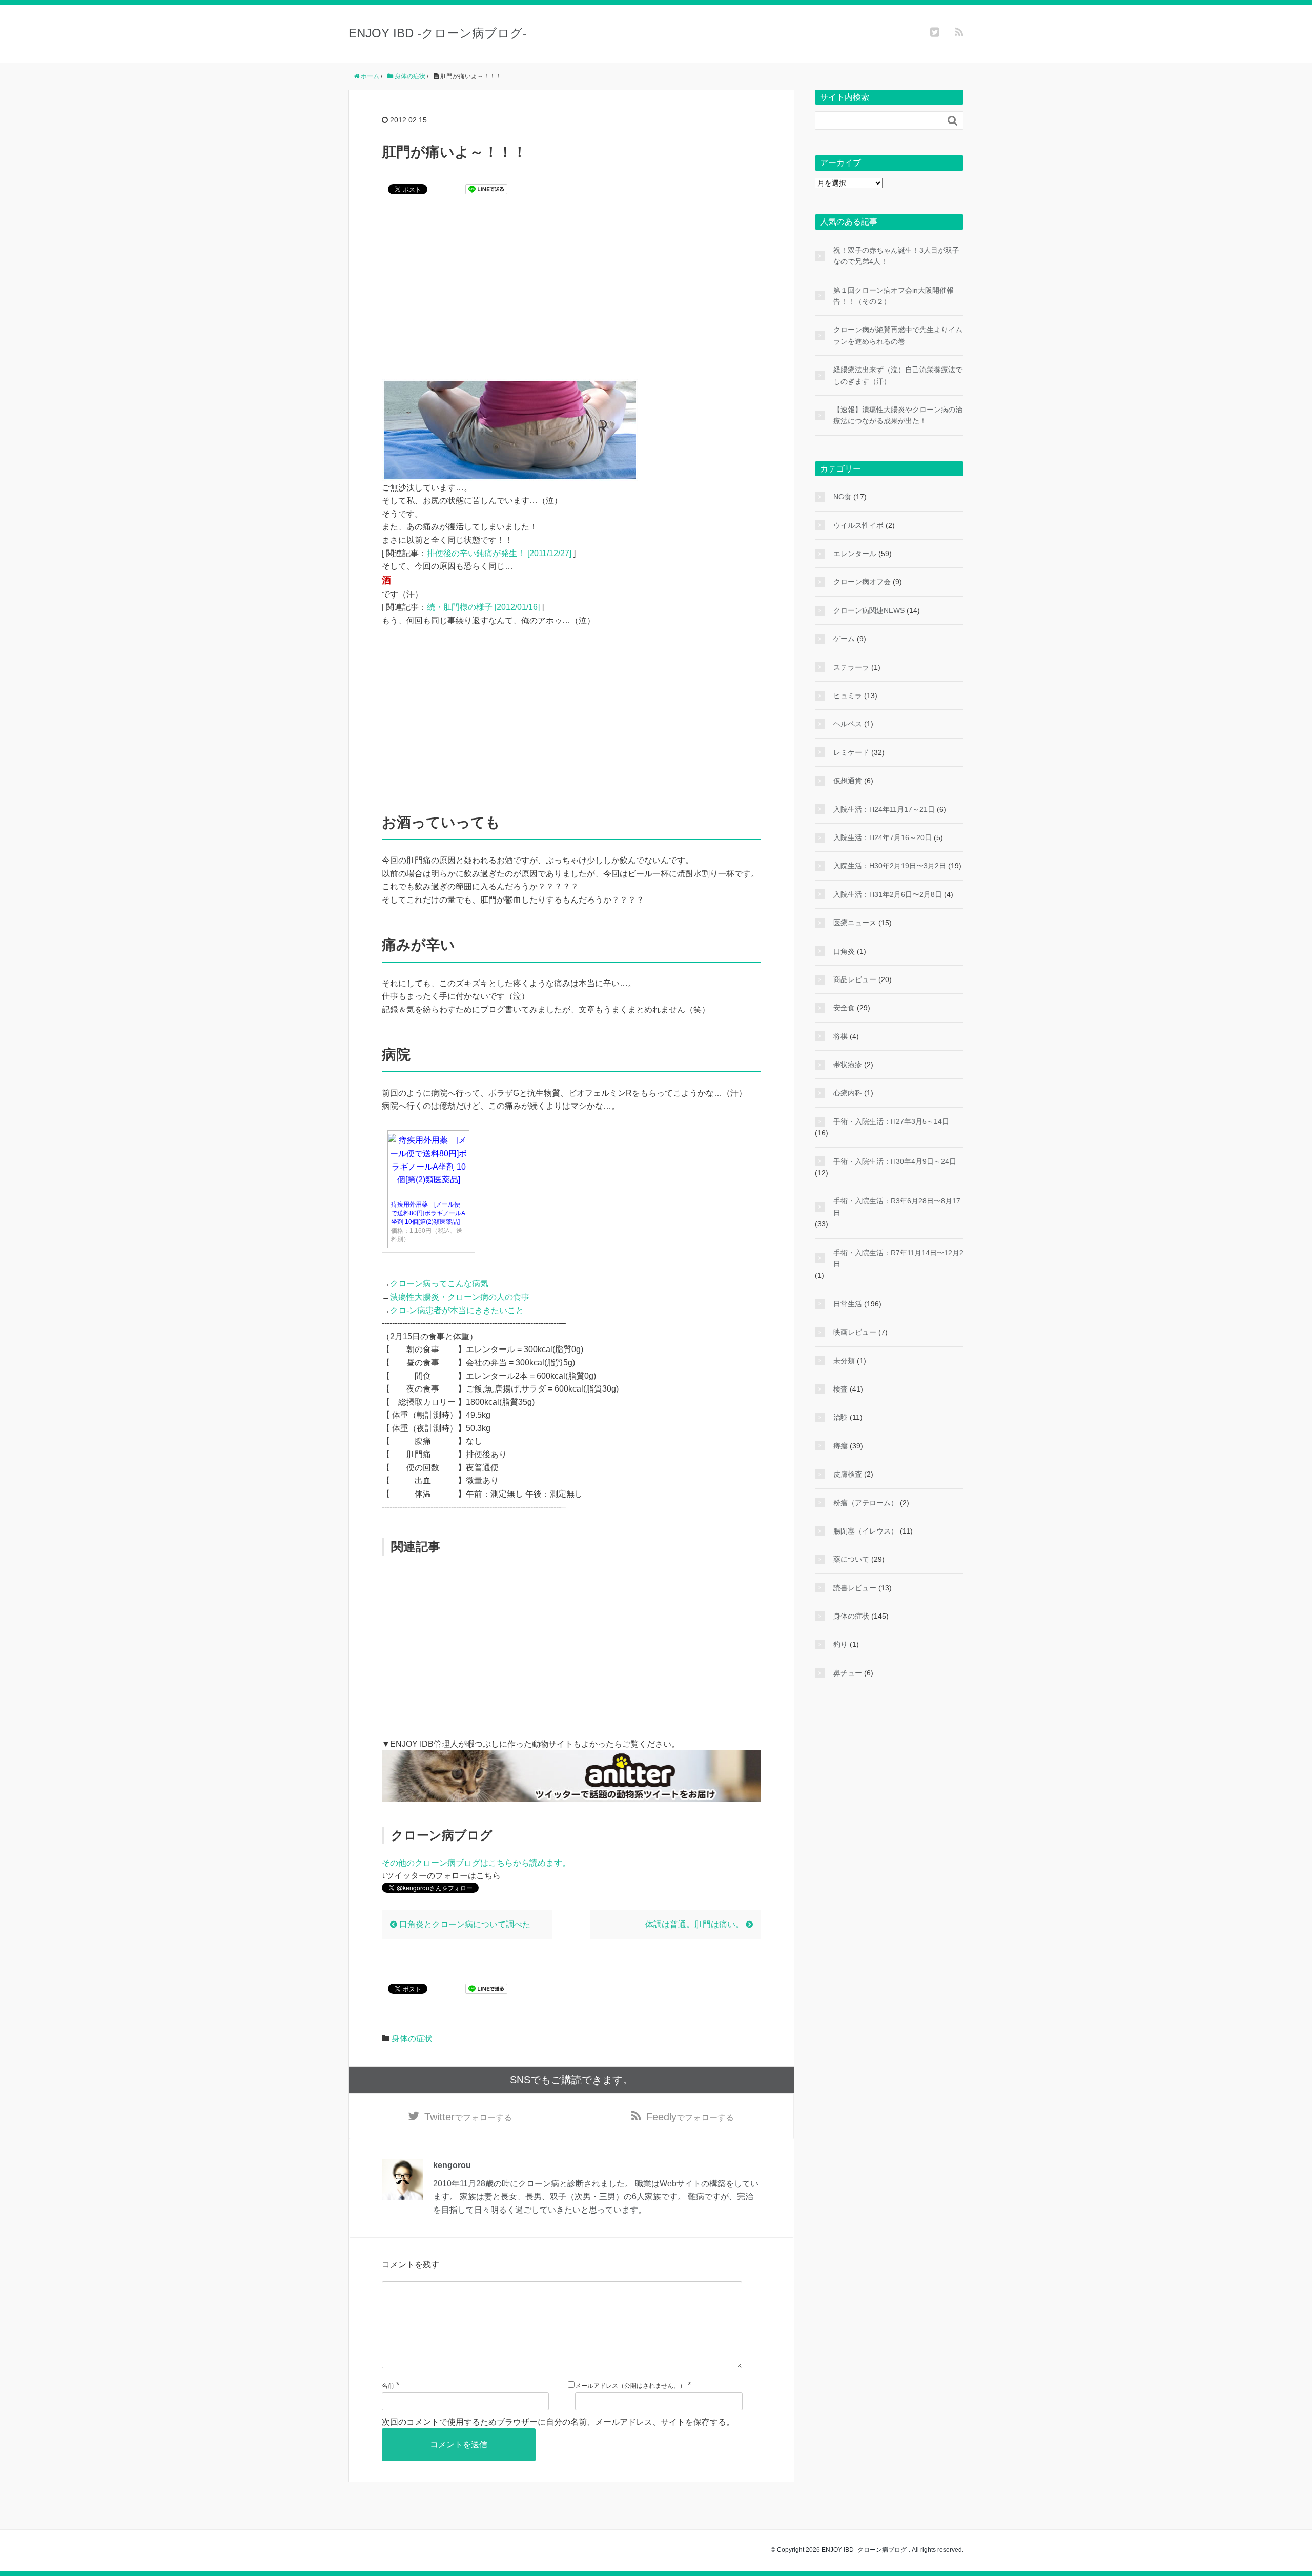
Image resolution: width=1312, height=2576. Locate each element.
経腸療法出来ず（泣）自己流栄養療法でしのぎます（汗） (898, 375)
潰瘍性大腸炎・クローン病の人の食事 (460, 1297)
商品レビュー (855, 979)
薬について (851, 1559)
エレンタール (855, 554)
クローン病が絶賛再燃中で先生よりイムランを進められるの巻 (898, 335)
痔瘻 (840, 1446)
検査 (840, 1389)
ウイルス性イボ (858, 525)
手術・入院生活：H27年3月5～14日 (891, 1121)
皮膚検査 (848, 1474)
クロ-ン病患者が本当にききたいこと (457, 1310)
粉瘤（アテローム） (866, 1503)
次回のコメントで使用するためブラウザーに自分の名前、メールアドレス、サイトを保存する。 (558, 2422)
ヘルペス (848, 724)
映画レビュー (855, 1332)
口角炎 (844, 951)
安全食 (844, 1008)
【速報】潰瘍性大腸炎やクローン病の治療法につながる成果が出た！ (898, 415)
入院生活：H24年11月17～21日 (884, 809)
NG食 (842, 497)
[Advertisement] (571, 294)
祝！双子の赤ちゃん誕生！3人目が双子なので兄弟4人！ (896, 256)
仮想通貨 (848, 781)
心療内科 (848, 1093)
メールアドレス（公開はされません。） (630, 2386)
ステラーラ (851, 667)
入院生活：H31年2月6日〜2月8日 (888, 894)
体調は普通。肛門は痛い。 (695, 1924)
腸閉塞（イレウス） (866, 1531)
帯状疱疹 (848, 1065)
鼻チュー (848, 1673)
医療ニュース (855, 923)
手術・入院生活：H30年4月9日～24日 (895, 1161)
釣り (840, 1644)
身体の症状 (412, 2039)
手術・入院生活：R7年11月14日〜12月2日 (898, 1258)
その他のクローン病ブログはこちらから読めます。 (476, 1863)
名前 (388, 2386)
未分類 (844, 1361)
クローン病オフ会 (862, 582)
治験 (840, 1417)
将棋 (840, 1036)
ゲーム (844, 639)
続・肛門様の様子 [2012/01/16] (483, 607)
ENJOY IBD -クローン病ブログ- (438, 33)
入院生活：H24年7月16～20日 (883, 837)
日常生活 (848, 1304)
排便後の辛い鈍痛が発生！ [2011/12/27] (499, 553)
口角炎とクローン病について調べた (464, 1924)
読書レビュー (855, 1588)
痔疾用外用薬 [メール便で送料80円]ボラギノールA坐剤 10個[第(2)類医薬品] (428, 1213)
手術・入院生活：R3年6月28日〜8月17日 (897, 1207)
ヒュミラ (848, 696)
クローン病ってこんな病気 (439, 1284)
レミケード (851, 752)
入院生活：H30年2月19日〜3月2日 (890, 866)
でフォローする (468, 2117)
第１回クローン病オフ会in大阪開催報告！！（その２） (894, 296)
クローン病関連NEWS (869, 610)
